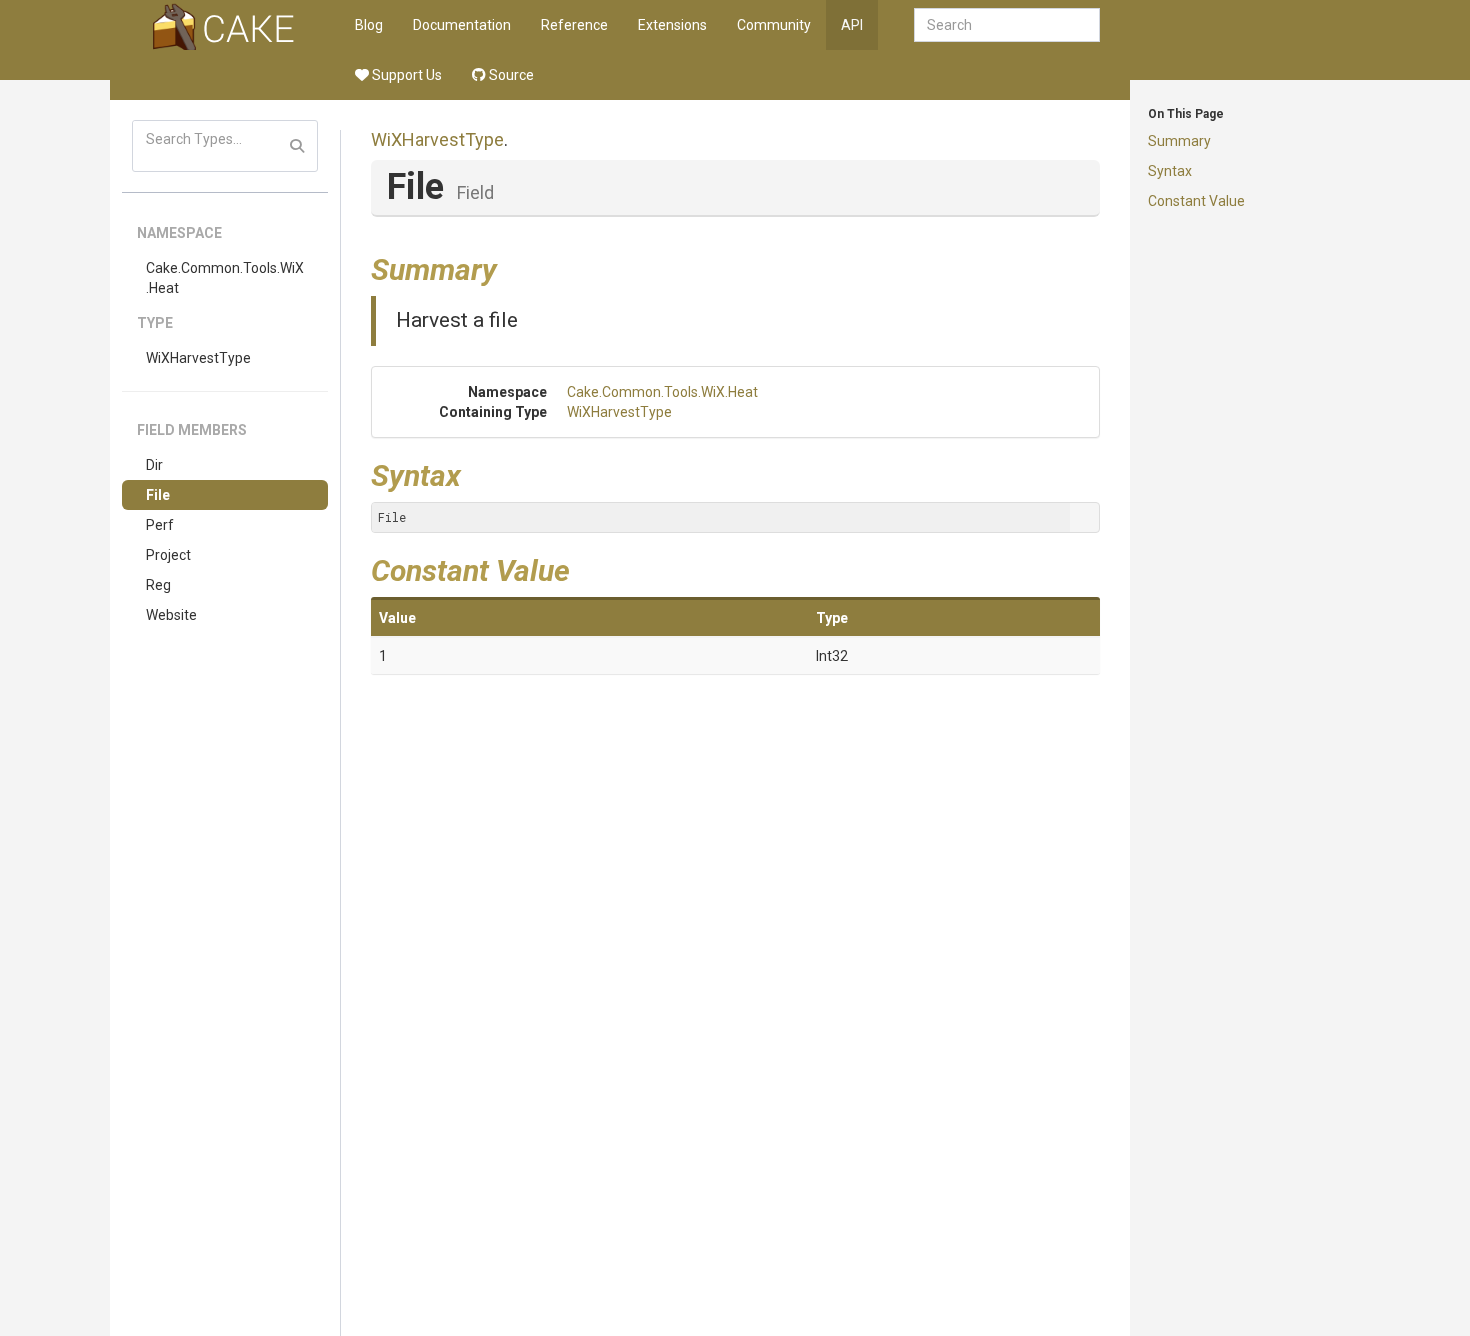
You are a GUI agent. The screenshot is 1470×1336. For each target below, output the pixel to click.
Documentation (462, 25)
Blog (369, 25)
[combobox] (1007, 25)
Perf (160, 525)
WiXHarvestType (198, 358)
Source (510, 75)
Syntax (1170, 171)
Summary (1179, 141)
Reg (158, 585)
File (158, 495)
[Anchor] (512, 267)
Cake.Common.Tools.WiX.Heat (225, 278)
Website (171, 615)
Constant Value (1196, 201)
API (852, 25)
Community (774, 25)
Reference (574, 25)
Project (168, 555)
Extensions (672, 25)
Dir (154, 465)
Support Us (405, 75)
